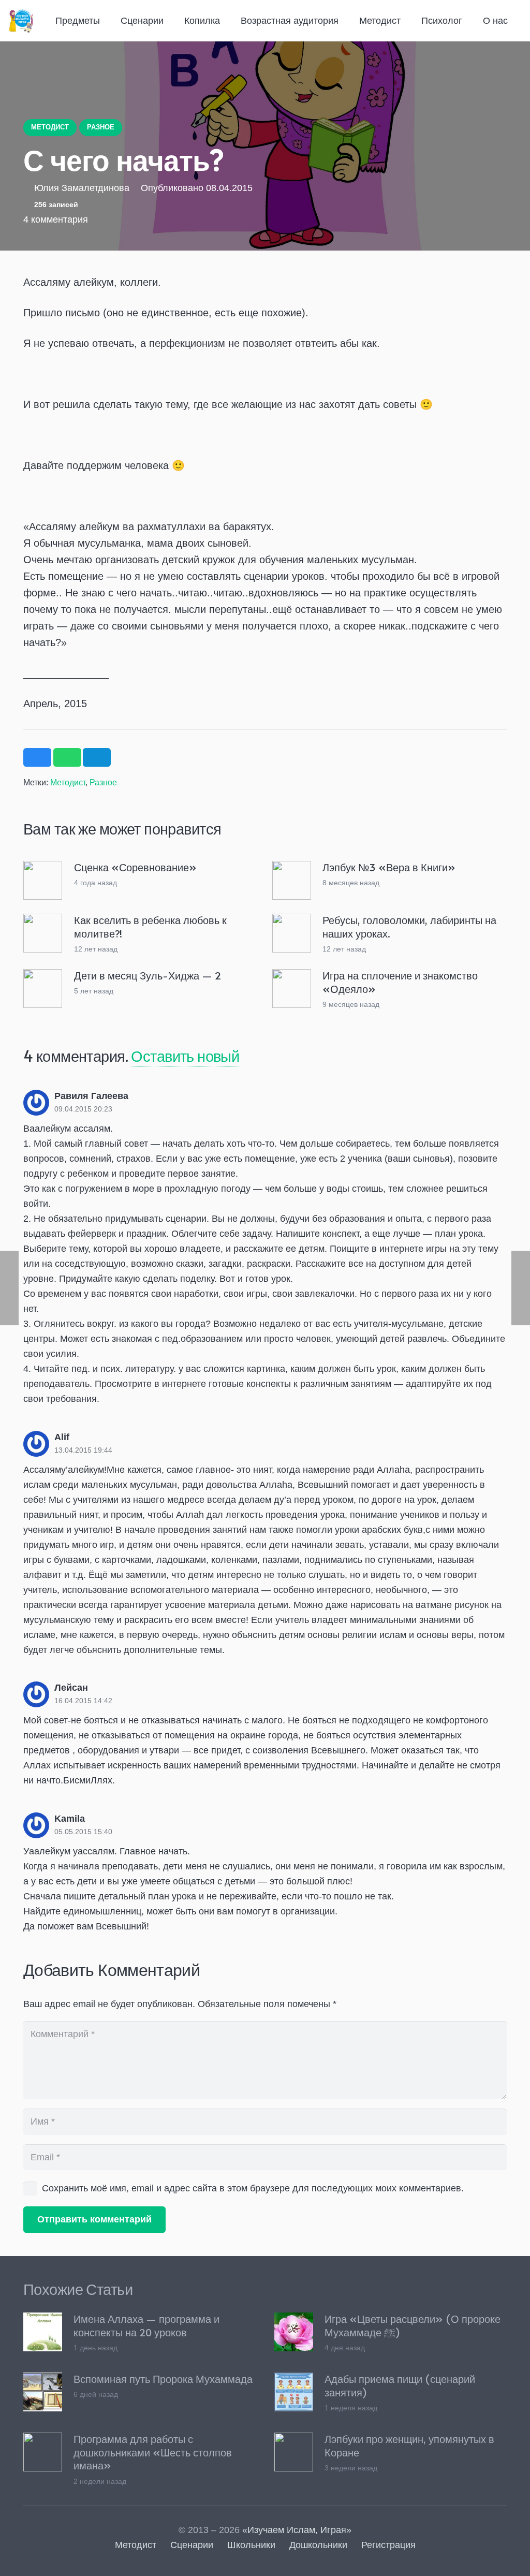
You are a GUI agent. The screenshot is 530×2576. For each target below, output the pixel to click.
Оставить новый (185, 1056)
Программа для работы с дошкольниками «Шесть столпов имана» (153, 2452)
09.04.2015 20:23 (83, 1109)
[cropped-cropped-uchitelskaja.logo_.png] (21, 21)
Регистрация (388, 2545)
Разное (103, 782)
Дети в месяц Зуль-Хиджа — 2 (148, 975)
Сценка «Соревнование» (135, 867)
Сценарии (192, 2545)
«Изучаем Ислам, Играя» (297, 2530)
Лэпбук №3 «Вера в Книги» (389, 867)
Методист (68, 782)
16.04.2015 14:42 (83, 1701)
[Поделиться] (37, 757)
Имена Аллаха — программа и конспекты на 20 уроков (146, 2325)
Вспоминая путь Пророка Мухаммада (163, 2379)
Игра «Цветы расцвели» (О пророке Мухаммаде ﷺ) (413, 2325)
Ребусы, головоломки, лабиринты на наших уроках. (409, 927)
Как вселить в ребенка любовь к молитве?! (150, 927)
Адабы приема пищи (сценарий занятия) (400, 2385)
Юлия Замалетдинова (82, 188)
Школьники (251, 2545)
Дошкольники (318, 2545)
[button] (107, 21)
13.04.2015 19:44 (83, 1450)
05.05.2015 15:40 (83, 1832)
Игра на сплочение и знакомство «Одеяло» (400, 982)
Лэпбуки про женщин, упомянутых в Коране (409, 2446)
